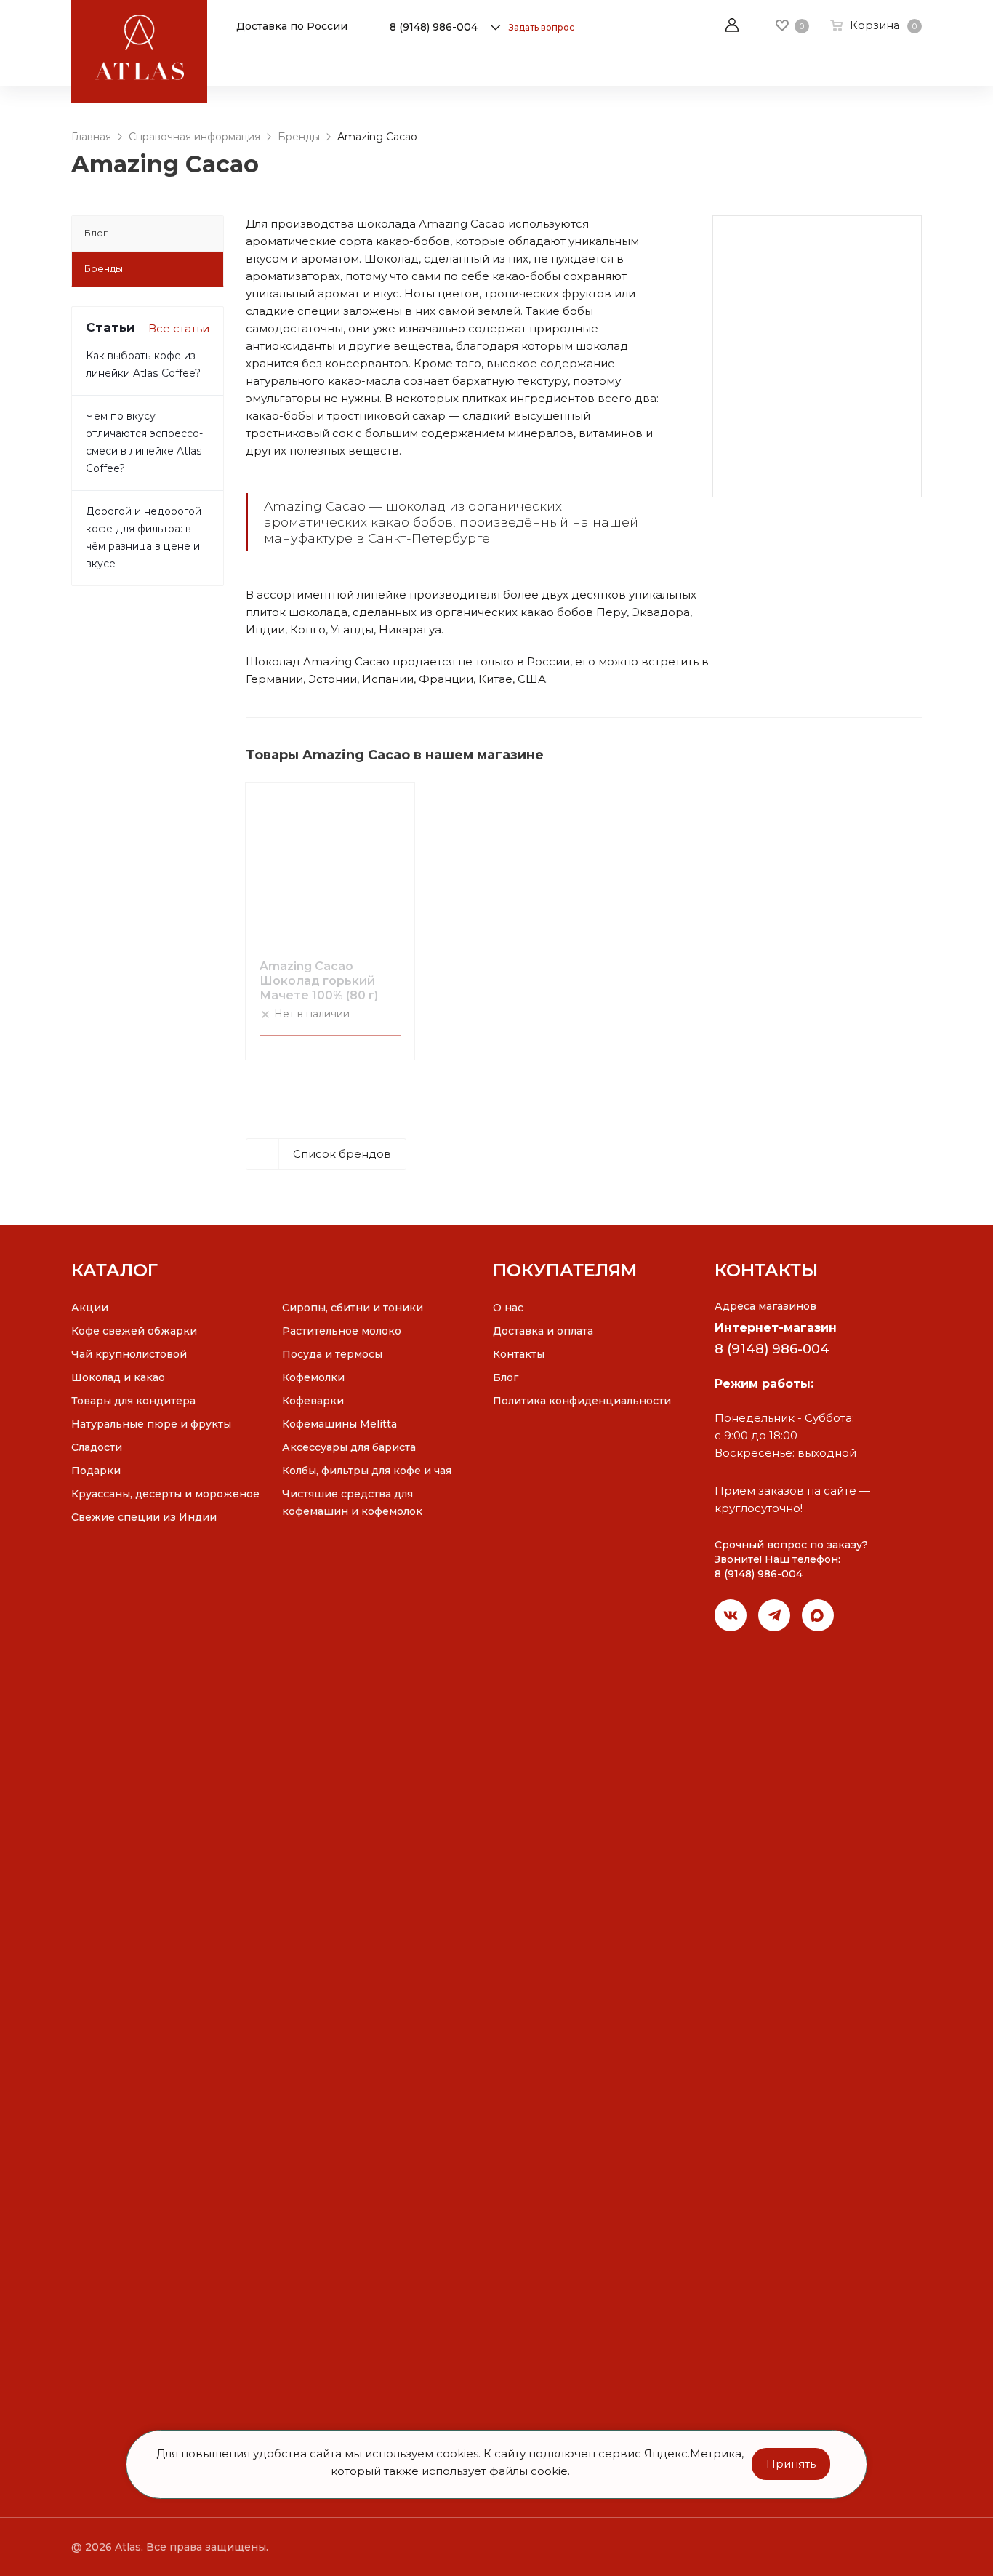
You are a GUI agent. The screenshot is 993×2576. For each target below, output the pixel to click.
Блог (506, 1377)
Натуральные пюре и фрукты (151, 1424)
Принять (791, 2464)
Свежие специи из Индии (144, 1517)
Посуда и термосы (332, 1354)
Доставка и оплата (543, 1331)
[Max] (818, 1615)
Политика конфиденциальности (582, 1401)
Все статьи (179, 328)
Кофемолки (313, 1377)
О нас (508, 1308)
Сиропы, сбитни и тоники (353, 1308)
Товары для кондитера (133, 1401)
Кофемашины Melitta (339, 1424)
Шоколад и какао (118, 1377)
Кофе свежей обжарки (134, 1331)
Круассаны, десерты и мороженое (165, 1494)
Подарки (96, 1471)
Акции (90, 1308)
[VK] (731, 1615)
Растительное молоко (342, 1331)
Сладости (97, 1447)
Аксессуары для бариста (349, 1447)
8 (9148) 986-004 (434, 27)
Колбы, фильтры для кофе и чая (367, 1471)
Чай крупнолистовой (129, 1354)
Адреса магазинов (765, 1306)
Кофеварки (313, 1401)
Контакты (519, 1354)
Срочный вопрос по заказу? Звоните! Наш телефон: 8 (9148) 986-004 (791, 1560)
